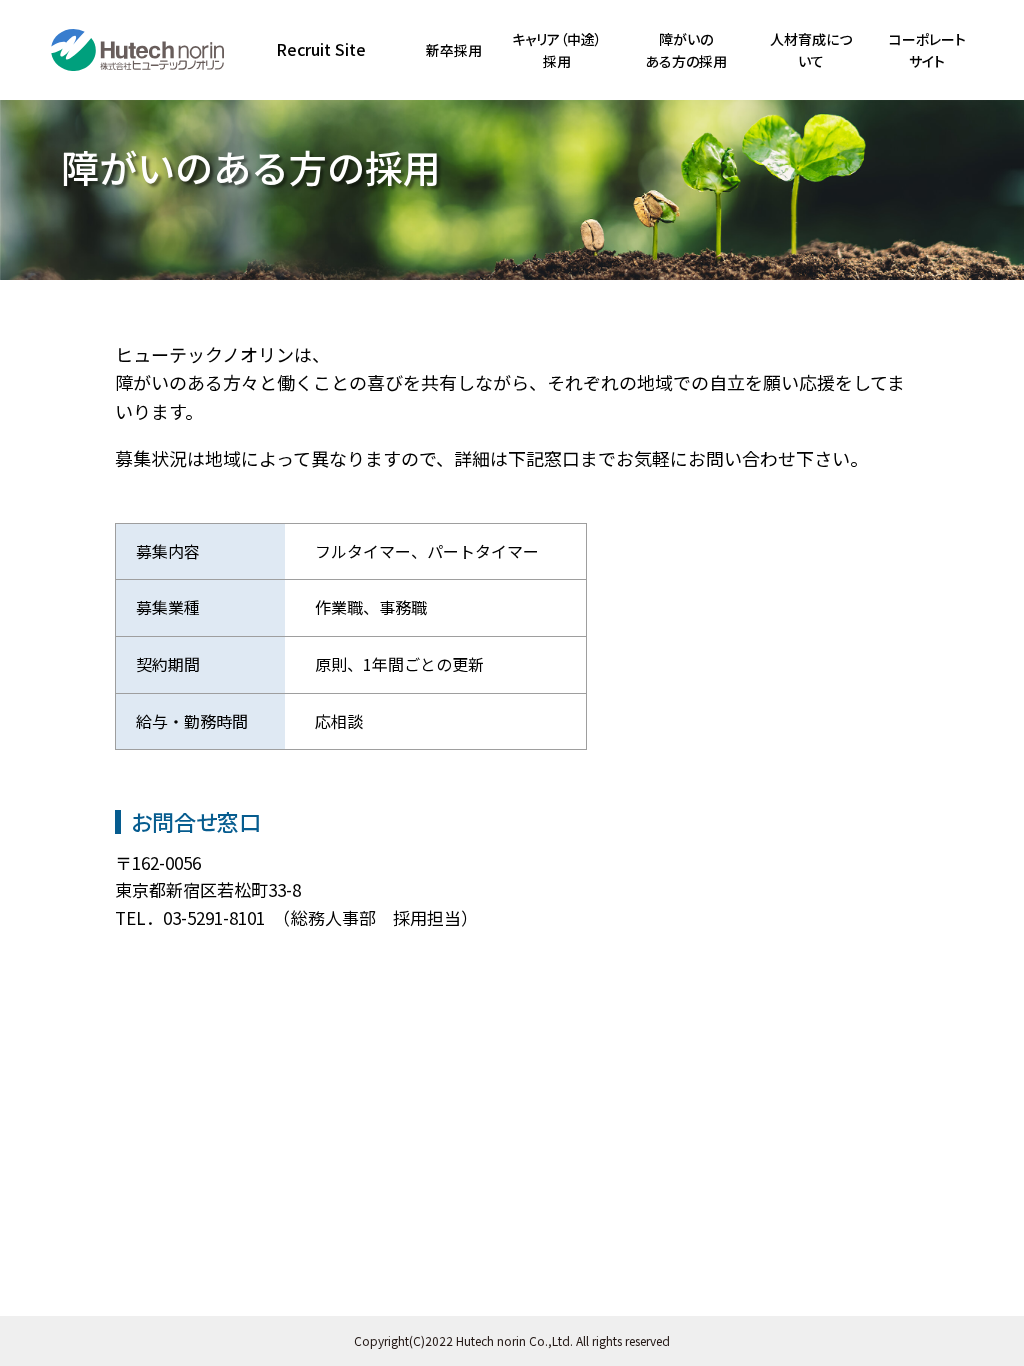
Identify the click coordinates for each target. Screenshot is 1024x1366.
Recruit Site (321, 49)
